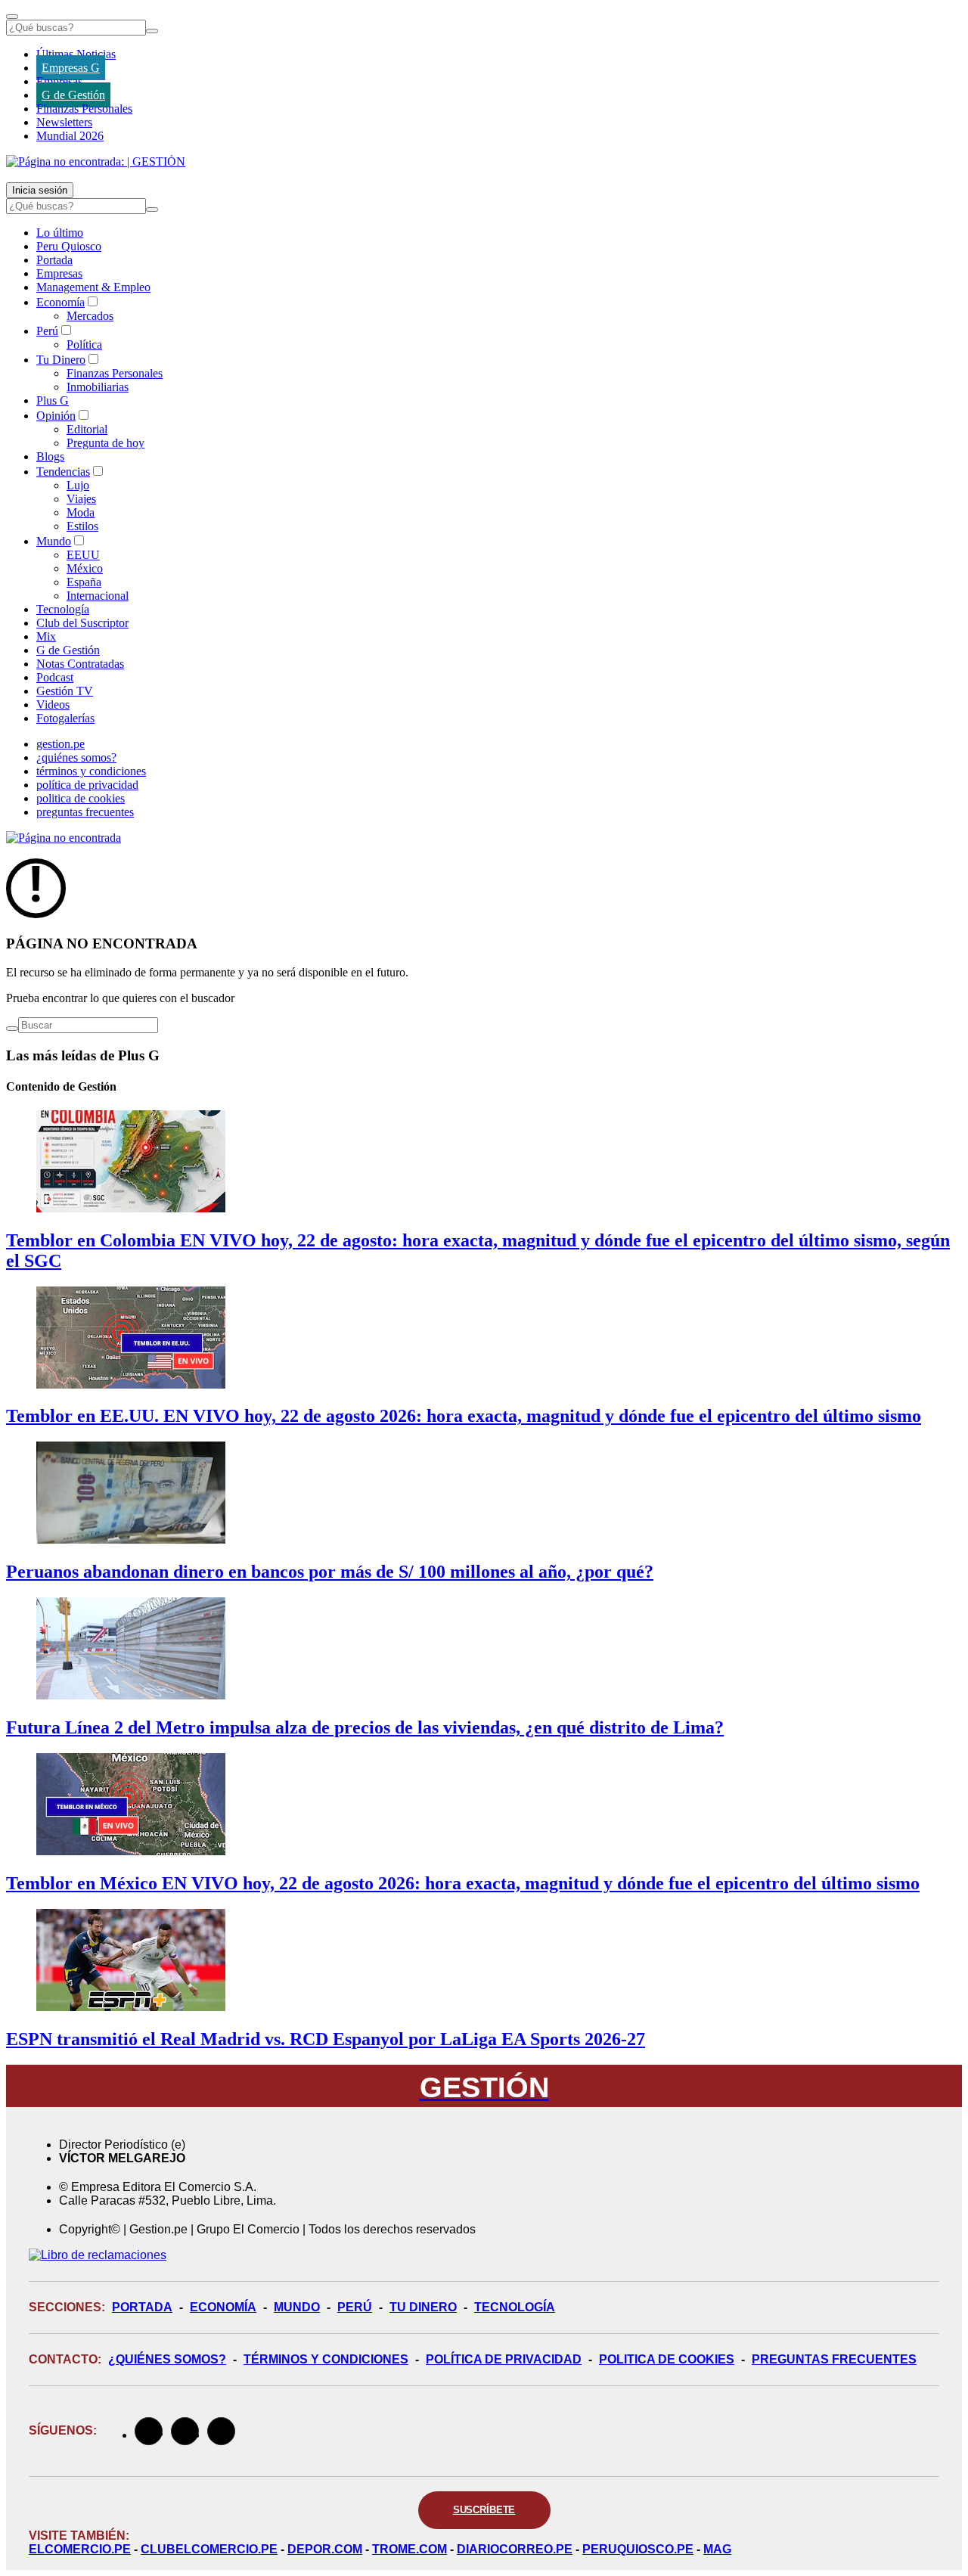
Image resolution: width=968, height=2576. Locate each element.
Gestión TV (65, 691)
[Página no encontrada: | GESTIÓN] (96, 161)
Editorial (87, 429)
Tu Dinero (61, 360)
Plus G (53, 400)
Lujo (78, 485)
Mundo (54, 541)
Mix (46, 636)
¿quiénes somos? (76, 757)
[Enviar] (152, 31)
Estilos (82, 526)
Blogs (50, 456)
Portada (54, 260)
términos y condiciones (91, 771)
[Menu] (12, 17)
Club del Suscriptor (82, 623)
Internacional (98, 596)
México (85, 568)
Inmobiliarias (98, 387)
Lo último (60, 233)
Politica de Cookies (667, 2359)
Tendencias (63, 472)
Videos (53, 705)
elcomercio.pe (80, 2549)
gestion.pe (60, 744)
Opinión (56, 416)
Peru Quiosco (69, 246)
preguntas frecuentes (85, 812)
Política (84, 345)
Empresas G (71, 68)
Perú (47, 331)
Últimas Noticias (76, 54)
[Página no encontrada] (64, 838)
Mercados (90, 316)
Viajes (81, 499)
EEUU (83, 555)
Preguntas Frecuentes (834, 2359)
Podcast (55, 677)
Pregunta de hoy (105, 443)
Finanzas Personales (84, 109)
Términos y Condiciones (326, 2359)
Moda (81, 512)
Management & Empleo (93, 287)
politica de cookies (81, 798)
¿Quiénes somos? (167, 2359)
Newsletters (64, 122)
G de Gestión (73, 95)
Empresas (59, 81)
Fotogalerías (65, 718)
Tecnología (63, 609)
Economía (60, 302)
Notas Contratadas (80, 664)
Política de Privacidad (504, 2359)
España (84, 582)
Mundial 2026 (70, 136)
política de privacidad (87, 785)
